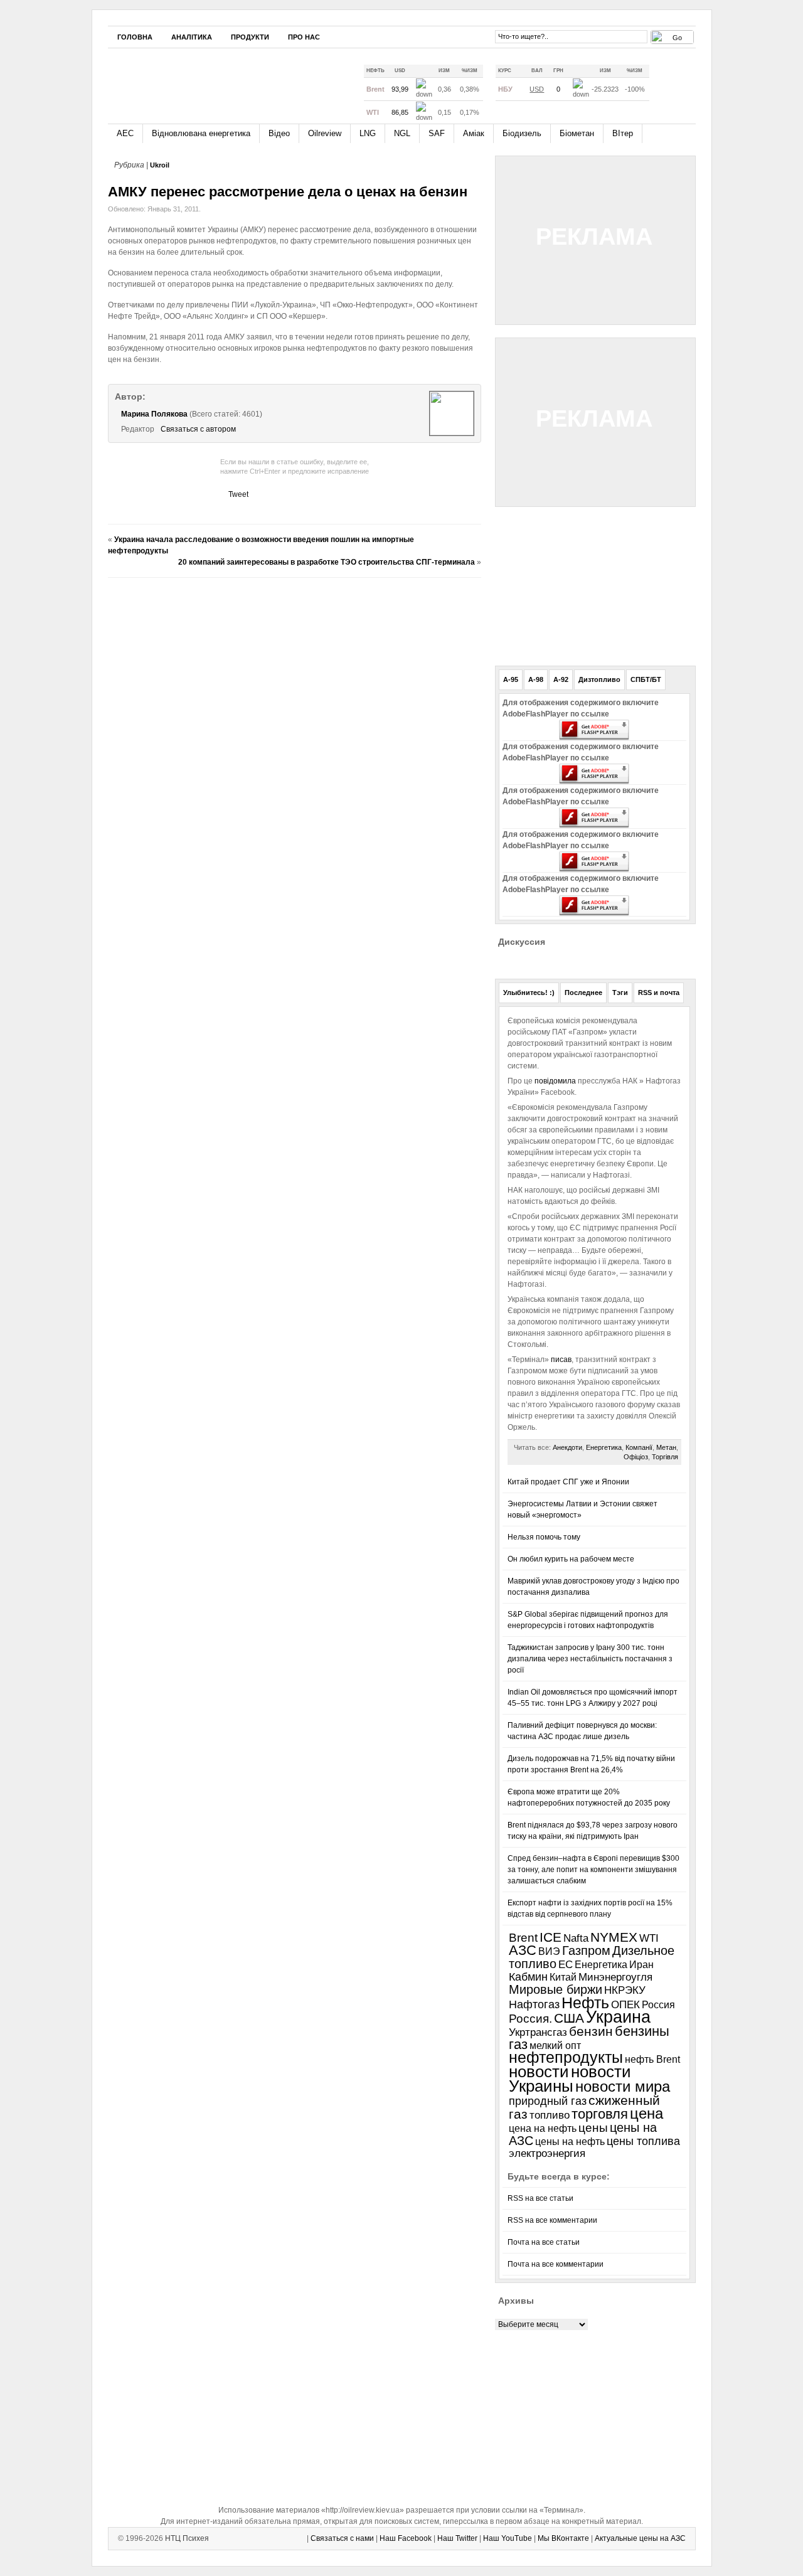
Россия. (530, 2018)
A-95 (511, 679)
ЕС (566, 1965)
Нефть (585, 2003)
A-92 (561, 679)
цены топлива (643, 2141)
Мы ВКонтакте (563, 2538)
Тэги (620, 993)
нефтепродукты (566, 2057)
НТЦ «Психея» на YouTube (459, 36)
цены (593, 2128)
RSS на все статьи (540, 2198)
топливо (550, 2115)
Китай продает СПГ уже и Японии (568, 1482)
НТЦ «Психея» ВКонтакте (477, 36)
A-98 (536, 679)
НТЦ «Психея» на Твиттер (440, 36)
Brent (523, 1938)
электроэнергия (547, 2153)
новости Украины (570, 2079)
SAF (437, 133)
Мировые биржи (556, 1989)
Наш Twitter (457, 2538)
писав (560, 1360)
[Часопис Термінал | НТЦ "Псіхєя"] (224, 81)
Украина (618, 2017)
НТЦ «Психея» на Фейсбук (421, 36)
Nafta (576, 1938)
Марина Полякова (154, 414)
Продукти (250, 37)
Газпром (586, 1951)
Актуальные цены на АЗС (640, 2538)
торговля (600, 2114)
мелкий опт (555, 2045)
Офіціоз (636, 1457)
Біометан (577, 133)
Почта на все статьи (544, 2242)
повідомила (556, 1081)
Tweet (238, 494)
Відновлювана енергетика (201, 133)
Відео (279, 133)
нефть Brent (652, 2059)
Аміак (474, 133)
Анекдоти (567, 1447)
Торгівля (665, 1457)
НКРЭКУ (625, 1990)
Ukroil (160, 165)
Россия (658, 2004)
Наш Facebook (406, 2538)
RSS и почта (659, 993)
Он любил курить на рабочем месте (571, 1559)
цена (646, 2113)
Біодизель (522, 133)
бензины (642, 2031)
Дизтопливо (599, 679)
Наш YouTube (508, 2538)
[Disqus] (295, 744)
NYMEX (614, 1937)
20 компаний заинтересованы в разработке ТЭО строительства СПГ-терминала (327, 562)
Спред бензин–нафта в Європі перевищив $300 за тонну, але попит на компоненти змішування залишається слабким (593, 1870)
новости (539, 2072)
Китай (563, 1977)
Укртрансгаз (538, 2032)
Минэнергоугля (615, 1977)
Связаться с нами (342, 2538)
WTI (649, 1938)
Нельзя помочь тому (544, 1537)
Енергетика (604, 1447)
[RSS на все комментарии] (686, 85)
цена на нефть (543, 2128)
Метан (666, 1447)
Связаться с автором (198, 429)
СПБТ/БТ (646, 679)
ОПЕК (625, 2004)
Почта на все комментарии (556, 2264)
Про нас (304, 37)
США (569, 2018)
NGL (402, 133)
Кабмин (528, 1977)
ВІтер (623, 133)
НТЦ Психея (187, 2538)
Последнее (583, 993)
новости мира (623, 2087)
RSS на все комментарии (552, 2220)
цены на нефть (570, 2142)
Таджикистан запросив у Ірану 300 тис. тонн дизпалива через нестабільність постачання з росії (590, 1659)
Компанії (639, 1447)
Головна (135, 37)
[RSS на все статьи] (667, 84)
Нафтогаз (534, 2004)
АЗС (523, 1950)
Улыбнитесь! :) (529, 993)
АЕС (125, 133)
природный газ (548, 2101)
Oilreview (325, 133)
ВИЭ (549, 1951)
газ (518, 2044)
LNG (368, 133)
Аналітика (192, 37)
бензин (591, 2031)
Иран (641, 1965)
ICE (550, 1937)
